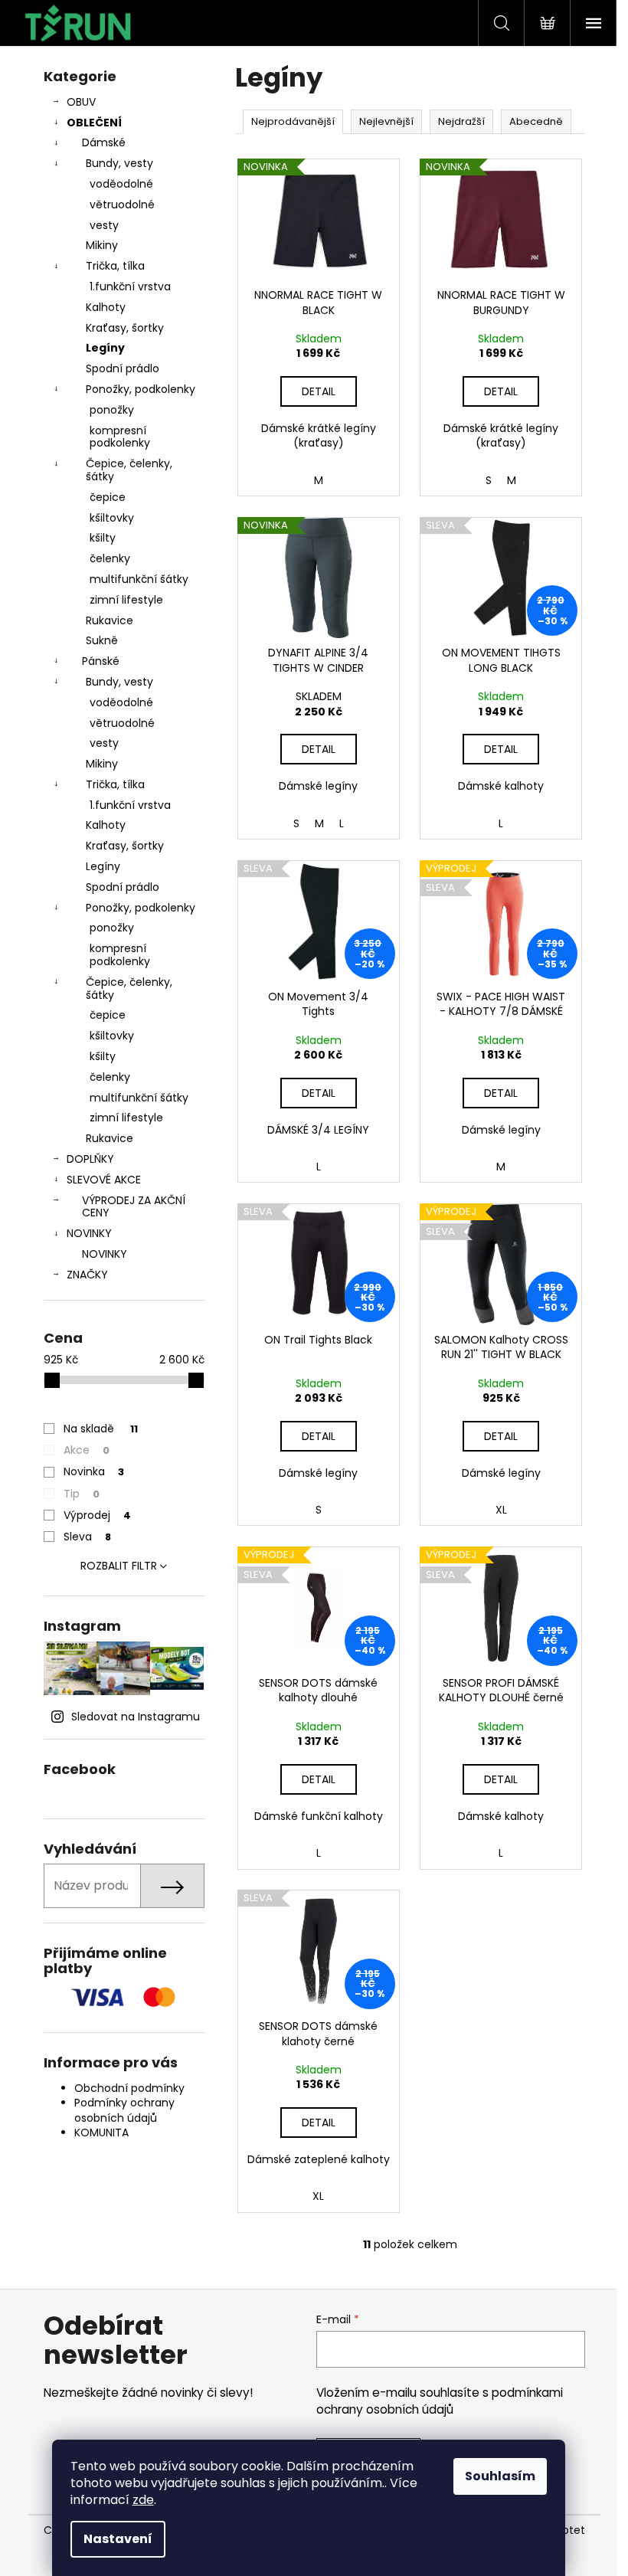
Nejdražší (461, 121)
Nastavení (118, 2539)
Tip (82, 1494)
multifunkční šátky (139, 579)
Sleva (87, 1537)
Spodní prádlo (123, 368)
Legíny (105, 348)
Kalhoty (106, 307)
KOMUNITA (101, 2132)
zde (143, 2500)
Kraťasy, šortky (125, 328)
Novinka (94, 1471)
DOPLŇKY (90, 1159)
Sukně (102, 640)
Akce (87, 1450)
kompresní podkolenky (120, 437)
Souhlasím (500, 2476)
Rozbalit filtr (119, 1566)
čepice (108, 497)
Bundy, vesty (119, 163)
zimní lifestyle (126, 600)
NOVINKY (89, 1233)
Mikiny (102, 245)
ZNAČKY (87, 1275)
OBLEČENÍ (94, 123)
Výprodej (97, 1515)
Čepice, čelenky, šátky (129, 470)
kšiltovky (112, 518)
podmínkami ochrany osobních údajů (440, 2401)
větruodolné (122, 205)
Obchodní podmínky (129, 2088)
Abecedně (536, 121)
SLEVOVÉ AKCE (104, 1180)
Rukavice (110, 620)
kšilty (103, 538)
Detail (319, 391)
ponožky (112, 410)
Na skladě (101, 1429)
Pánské (101, 661)
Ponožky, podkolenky (141, 389)
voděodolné (121, 184)
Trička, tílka (115, 266)
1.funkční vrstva (130, 286)
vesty (104, 225)
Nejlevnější (386, 121)
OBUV (81, 102)
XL (501, 1510)
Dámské (104, 142)
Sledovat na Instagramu (136, 1717)
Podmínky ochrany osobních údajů (124, 2110)
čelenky (110, 558)
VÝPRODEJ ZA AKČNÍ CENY (134, 1207)
